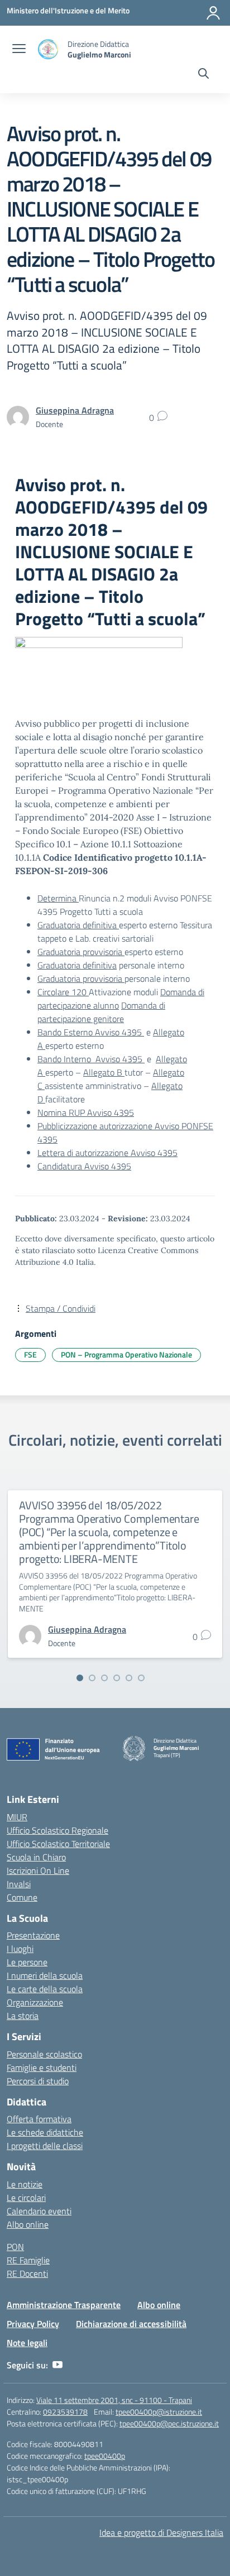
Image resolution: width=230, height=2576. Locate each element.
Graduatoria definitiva (78, 925)
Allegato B (104, 1072)
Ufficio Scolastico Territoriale (58, 1844)
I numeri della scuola (45, 1975)
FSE (30, 1354)
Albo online (28, 2224)
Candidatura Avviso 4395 (84, 1166)
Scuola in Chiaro (36, 1857)
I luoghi (20, 1949)
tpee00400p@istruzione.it (159, 2412)
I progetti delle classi (45, 2146)
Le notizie (25, 2184)
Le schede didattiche (45, 2132)
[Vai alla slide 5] (129, 1678)
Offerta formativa (39, 2119)
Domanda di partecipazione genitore (101, 1012)
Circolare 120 (63, 992)
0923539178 (65, 2412)
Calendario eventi (39, 2211)
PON (15, 2247)
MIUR (17, 1817)
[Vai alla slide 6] (141, 1678)
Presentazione (33, 1935)
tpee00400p (105, 2456)
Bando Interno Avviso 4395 (91, 1059)
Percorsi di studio (38, 2081)
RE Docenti (27, 2273)
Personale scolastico (44, 2054)
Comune (22, 1897)
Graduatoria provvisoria (81, 952)
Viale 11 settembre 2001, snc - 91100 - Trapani (114, 2400)
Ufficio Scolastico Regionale (57, 1830)
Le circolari (26, 2198)
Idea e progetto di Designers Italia (161, 2532)
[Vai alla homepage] (48, 49)
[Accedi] (213, 13)
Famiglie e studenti (42, 2067)
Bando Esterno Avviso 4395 (91, 1032)
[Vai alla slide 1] (80, 1678)
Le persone (27, 1962)
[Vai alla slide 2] (92, 1678)
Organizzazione (35, 2002)
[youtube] (57, 2365)
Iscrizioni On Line (38, 1870)
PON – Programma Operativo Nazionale (126, 1354)
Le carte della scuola (45, 1989)
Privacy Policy (33, 2324)
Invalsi (19, 1884)
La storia (23, 2016)
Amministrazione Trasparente (64, 2305)
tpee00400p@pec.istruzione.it (169, 2423)
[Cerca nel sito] (203, 75)
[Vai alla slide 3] (104, 1678)
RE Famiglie (28, 2260)
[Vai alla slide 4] (117, 1678)
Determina (58, 898)
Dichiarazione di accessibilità (131, 2324)
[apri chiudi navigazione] (19, 50)
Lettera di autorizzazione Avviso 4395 (107, 1153)
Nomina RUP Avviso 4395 (86, 1112)
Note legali (27, 2343)
